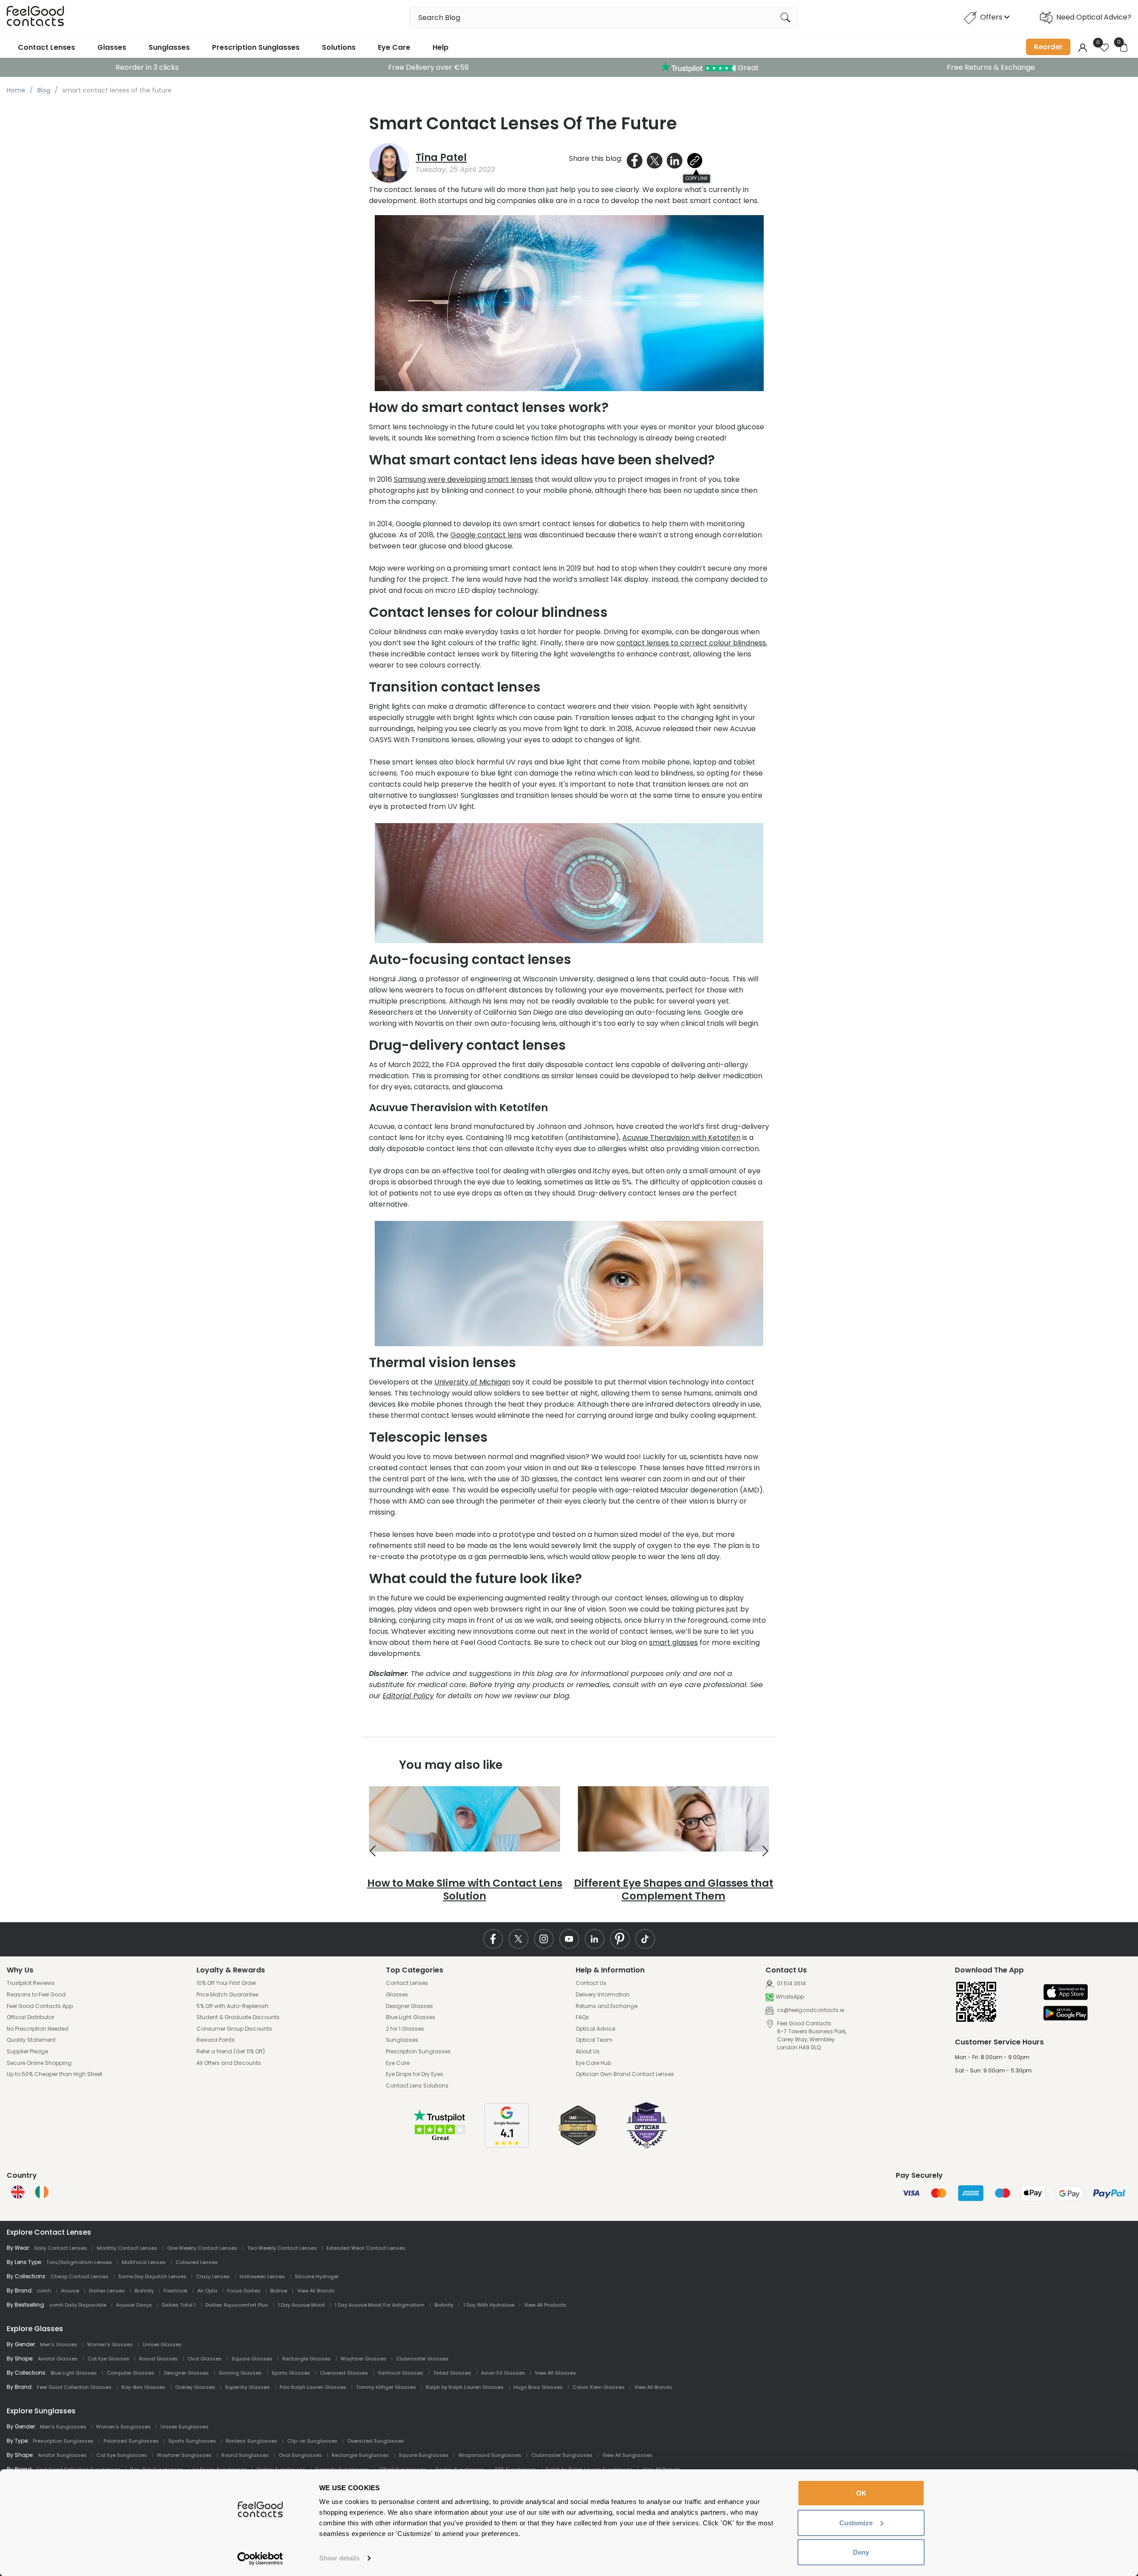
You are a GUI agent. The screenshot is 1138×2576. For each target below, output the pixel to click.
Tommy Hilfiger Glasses (386, 2387)
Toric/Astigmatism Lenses (79, 2262)
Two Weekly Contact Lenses (282, 2248)
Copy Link (697, 178)
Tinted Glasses (452, 2373)
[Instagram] (544, 1939)
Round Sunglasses (245, 2455)
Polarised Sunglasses (131, 2441)
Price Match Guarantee (227, 1995)
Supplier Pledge (27, 2052)
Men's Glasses (59, 2344)
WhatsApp (790, 1997)
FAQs (582, 2017)
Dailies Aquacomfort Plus (237, 2305)
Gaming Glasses (240, 2373)
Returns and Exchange (607, 2006)
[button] (373, 1851)
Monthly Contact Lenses (127, 2248)
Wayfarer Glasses (363, 2359)
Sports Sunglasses (192, 2441)
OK (861, 2493)
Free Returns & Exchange (991, 67)
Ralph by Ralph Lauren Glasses (465, 2387)
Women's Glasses (110, 2344)
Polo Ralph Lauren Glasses (313, 2387)
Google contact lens (486, 535)
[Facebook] (493, 1939)
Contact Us (591, 1983)
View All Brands (316, 2291)
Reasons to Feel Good (36, 1995)
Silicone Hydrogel (317, 2276)
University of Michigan (472, 1382)
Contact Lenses (46, 47)
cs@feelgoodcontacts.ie (810, 2010)
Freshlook (176, 2291)
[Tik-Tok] (645, 1939)
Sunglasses (169, 47)
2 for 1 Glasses (405, 2029)
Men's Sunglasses (63, 2427)
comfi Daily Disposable (78, 2305)
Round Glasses (158, 2359)
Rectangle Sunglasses (360, 2455)
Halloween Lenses (262, 2276)
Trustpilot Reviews (31, 1983)
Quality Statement (31, 2040)
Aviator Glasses (58, 2359)
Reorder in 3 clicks (147, 67)
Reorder (1048, 47)
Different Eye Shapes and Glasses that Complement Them (674, 1890)
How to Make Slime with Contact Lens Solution (465, 1890)
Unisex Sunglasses (184, 2427)
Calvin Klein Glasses (599, 2387)
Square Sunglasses (424, 2455)
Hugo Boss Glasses (538, 2387)
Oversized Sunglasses (376, 2441)
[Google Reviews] (507, 2145)
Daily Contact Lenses (61, 2248)
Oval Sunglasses (300, 2455)
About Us (588, 2052)
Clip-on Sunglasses (312, 2441)
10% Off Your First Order (226, 1983)
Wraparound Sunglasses (490, 2455)
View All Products (545, 2305)
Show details (339, 2558)
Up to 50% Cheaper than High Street (54, 2074)
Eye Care (394, 47)
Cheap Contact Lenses (80, 2276)
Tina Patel (441, 158)
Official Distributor (30, 2017)
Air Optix (207, 2291)
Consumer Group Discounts (234, 2029)
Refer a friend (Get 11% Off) (231, 2052)
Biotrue (279, 2291)
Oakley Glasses (195, 2387)
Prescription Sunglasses (256, 47)
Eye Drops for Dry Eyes (415, 2074)
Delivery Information (603, 1995)
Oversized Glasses (344, 2373)
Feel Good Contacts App (40, 2006)
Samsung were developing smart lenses (463, 479)
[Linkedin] (595, 1939)
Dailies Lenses (107, 2291)
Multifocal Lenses (144, 2262)
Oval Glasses (205, 2359)
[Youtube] (569, 1939)
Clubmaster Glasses (422, 2359)
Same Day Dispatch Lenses (152, 2276)
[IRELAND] (42, 2192)
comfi (44, 2291)
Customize (856, 2523)
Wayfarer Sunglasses (184, 2455)
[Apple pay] (1066, 1993)
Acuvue (70, 2291)
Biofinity (144, 2291)
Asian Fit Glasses (503, 2373)
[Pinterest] (620, 1939)
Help (441, 47)
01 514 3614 (791, 1984)
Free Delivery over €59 (428, 67)
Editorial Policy (408, 1696)
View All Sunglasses (627, 2455)
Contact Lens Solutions (417, 2086)
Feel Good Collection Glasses (74, 2387)
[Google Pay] (1066, 2014)
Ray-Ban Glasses (143, 2387)
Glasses (112, 47)
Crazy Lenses (213, 2276)
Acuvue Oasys (134, 2305)
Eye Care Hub (593, 2063)
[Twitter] (519, 1939)
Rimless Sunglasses (252, 2441)
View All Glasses (555, 2373)
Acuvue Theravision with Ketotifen (681, 1138)
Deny (861, 2552)
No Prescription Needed (38, 2029)
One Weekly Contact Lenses (202, 2248)
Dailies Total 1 (179, 2305)
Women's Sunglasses (123, 2427)
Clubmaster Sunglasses (562, 2455)
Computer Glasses (130, 2373)
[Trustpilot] (440, 2139)
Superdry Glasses (247, 2387)
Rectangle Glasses (307, 2359)
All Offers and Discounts (229, 2063)
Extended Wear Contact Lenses (366, 2248)
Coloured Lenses (197, 2262)
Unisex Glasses (162, 2344)
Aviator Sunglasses (62, 2455)
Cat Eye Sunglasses (122, 2455)
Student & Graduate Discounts (238, 2017)
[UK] (18, 2192)
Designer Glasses (409, 2006)
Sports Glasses (291, 2373)
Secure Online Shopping (39, 2063)
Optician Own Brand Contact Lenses (625, 2074)
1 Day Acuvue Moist (301, 2305)
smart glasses (673, 1642)
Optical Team (594, 2040)
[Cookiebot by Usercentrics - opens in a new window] (260, 2559)
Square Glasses (252, 2359)
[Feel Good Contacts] (36, 18)
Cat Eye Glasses (108, 2359)
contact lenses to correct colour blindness (691, 643)
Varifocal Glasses (401, 2373)
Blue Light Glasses (411, 2017)
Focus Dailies (244, 2291)
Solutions (339, 47)
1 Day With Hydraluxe (489, 2305)
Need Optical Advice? (1094, 17)
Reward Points (216, 2040)
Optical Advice (595, 2029)
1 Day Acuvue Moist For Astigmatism (380, 2305)
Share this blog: (596, 158)
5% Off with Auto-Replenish (232, 2006)
